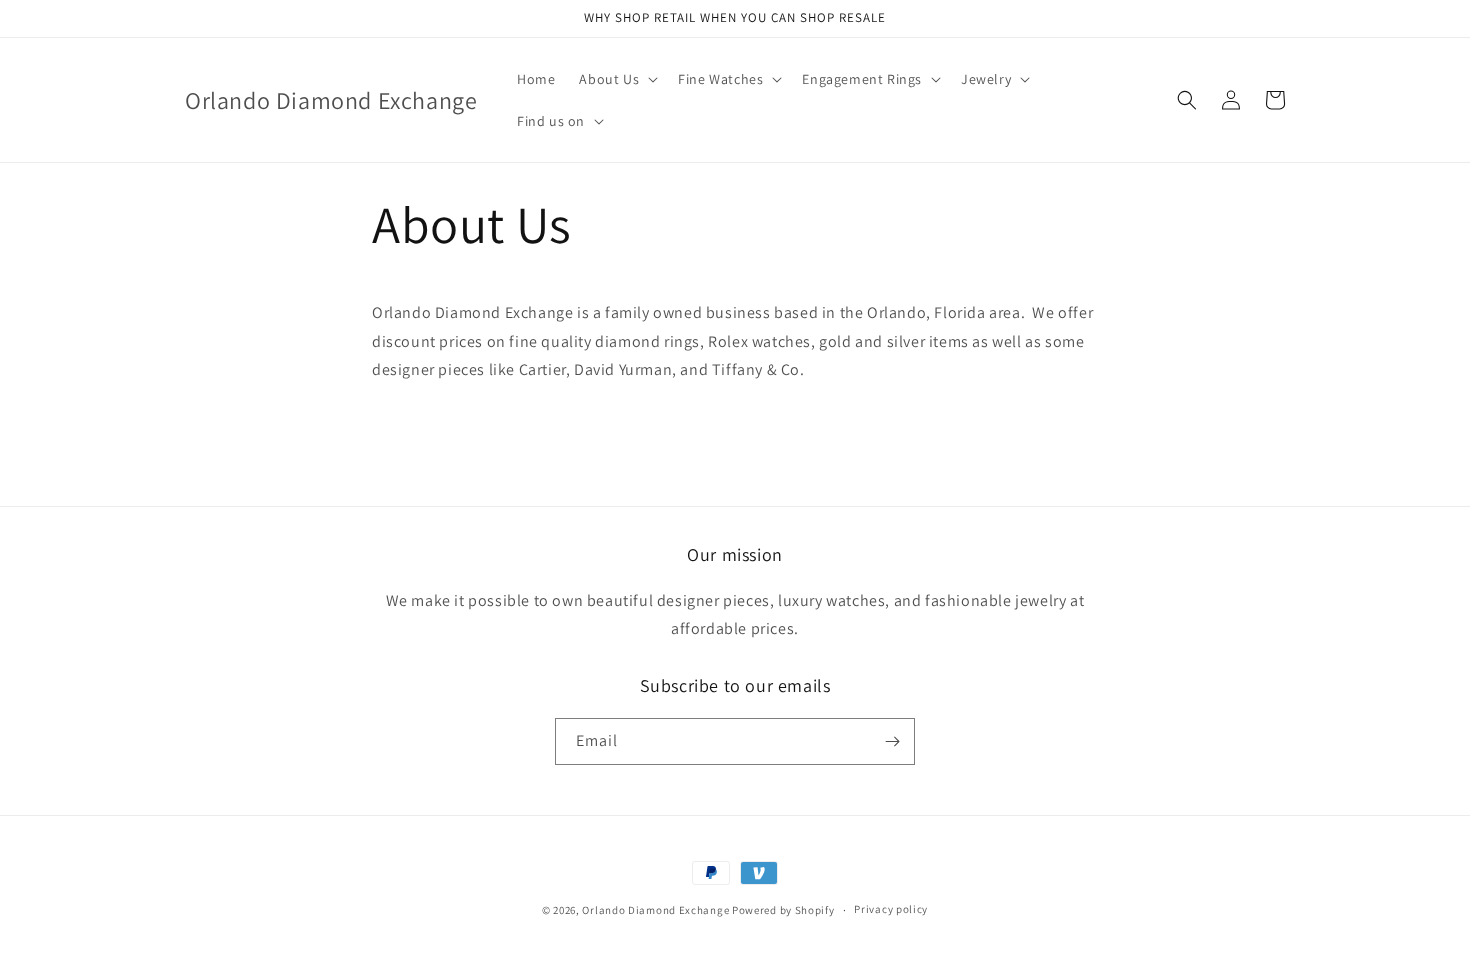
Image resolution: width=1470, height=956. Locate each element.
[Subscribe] (892, 741)
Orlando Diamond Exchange (655, 910)
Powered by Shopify (783, 910)
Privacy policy (891, 909)
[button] (616, 79)
